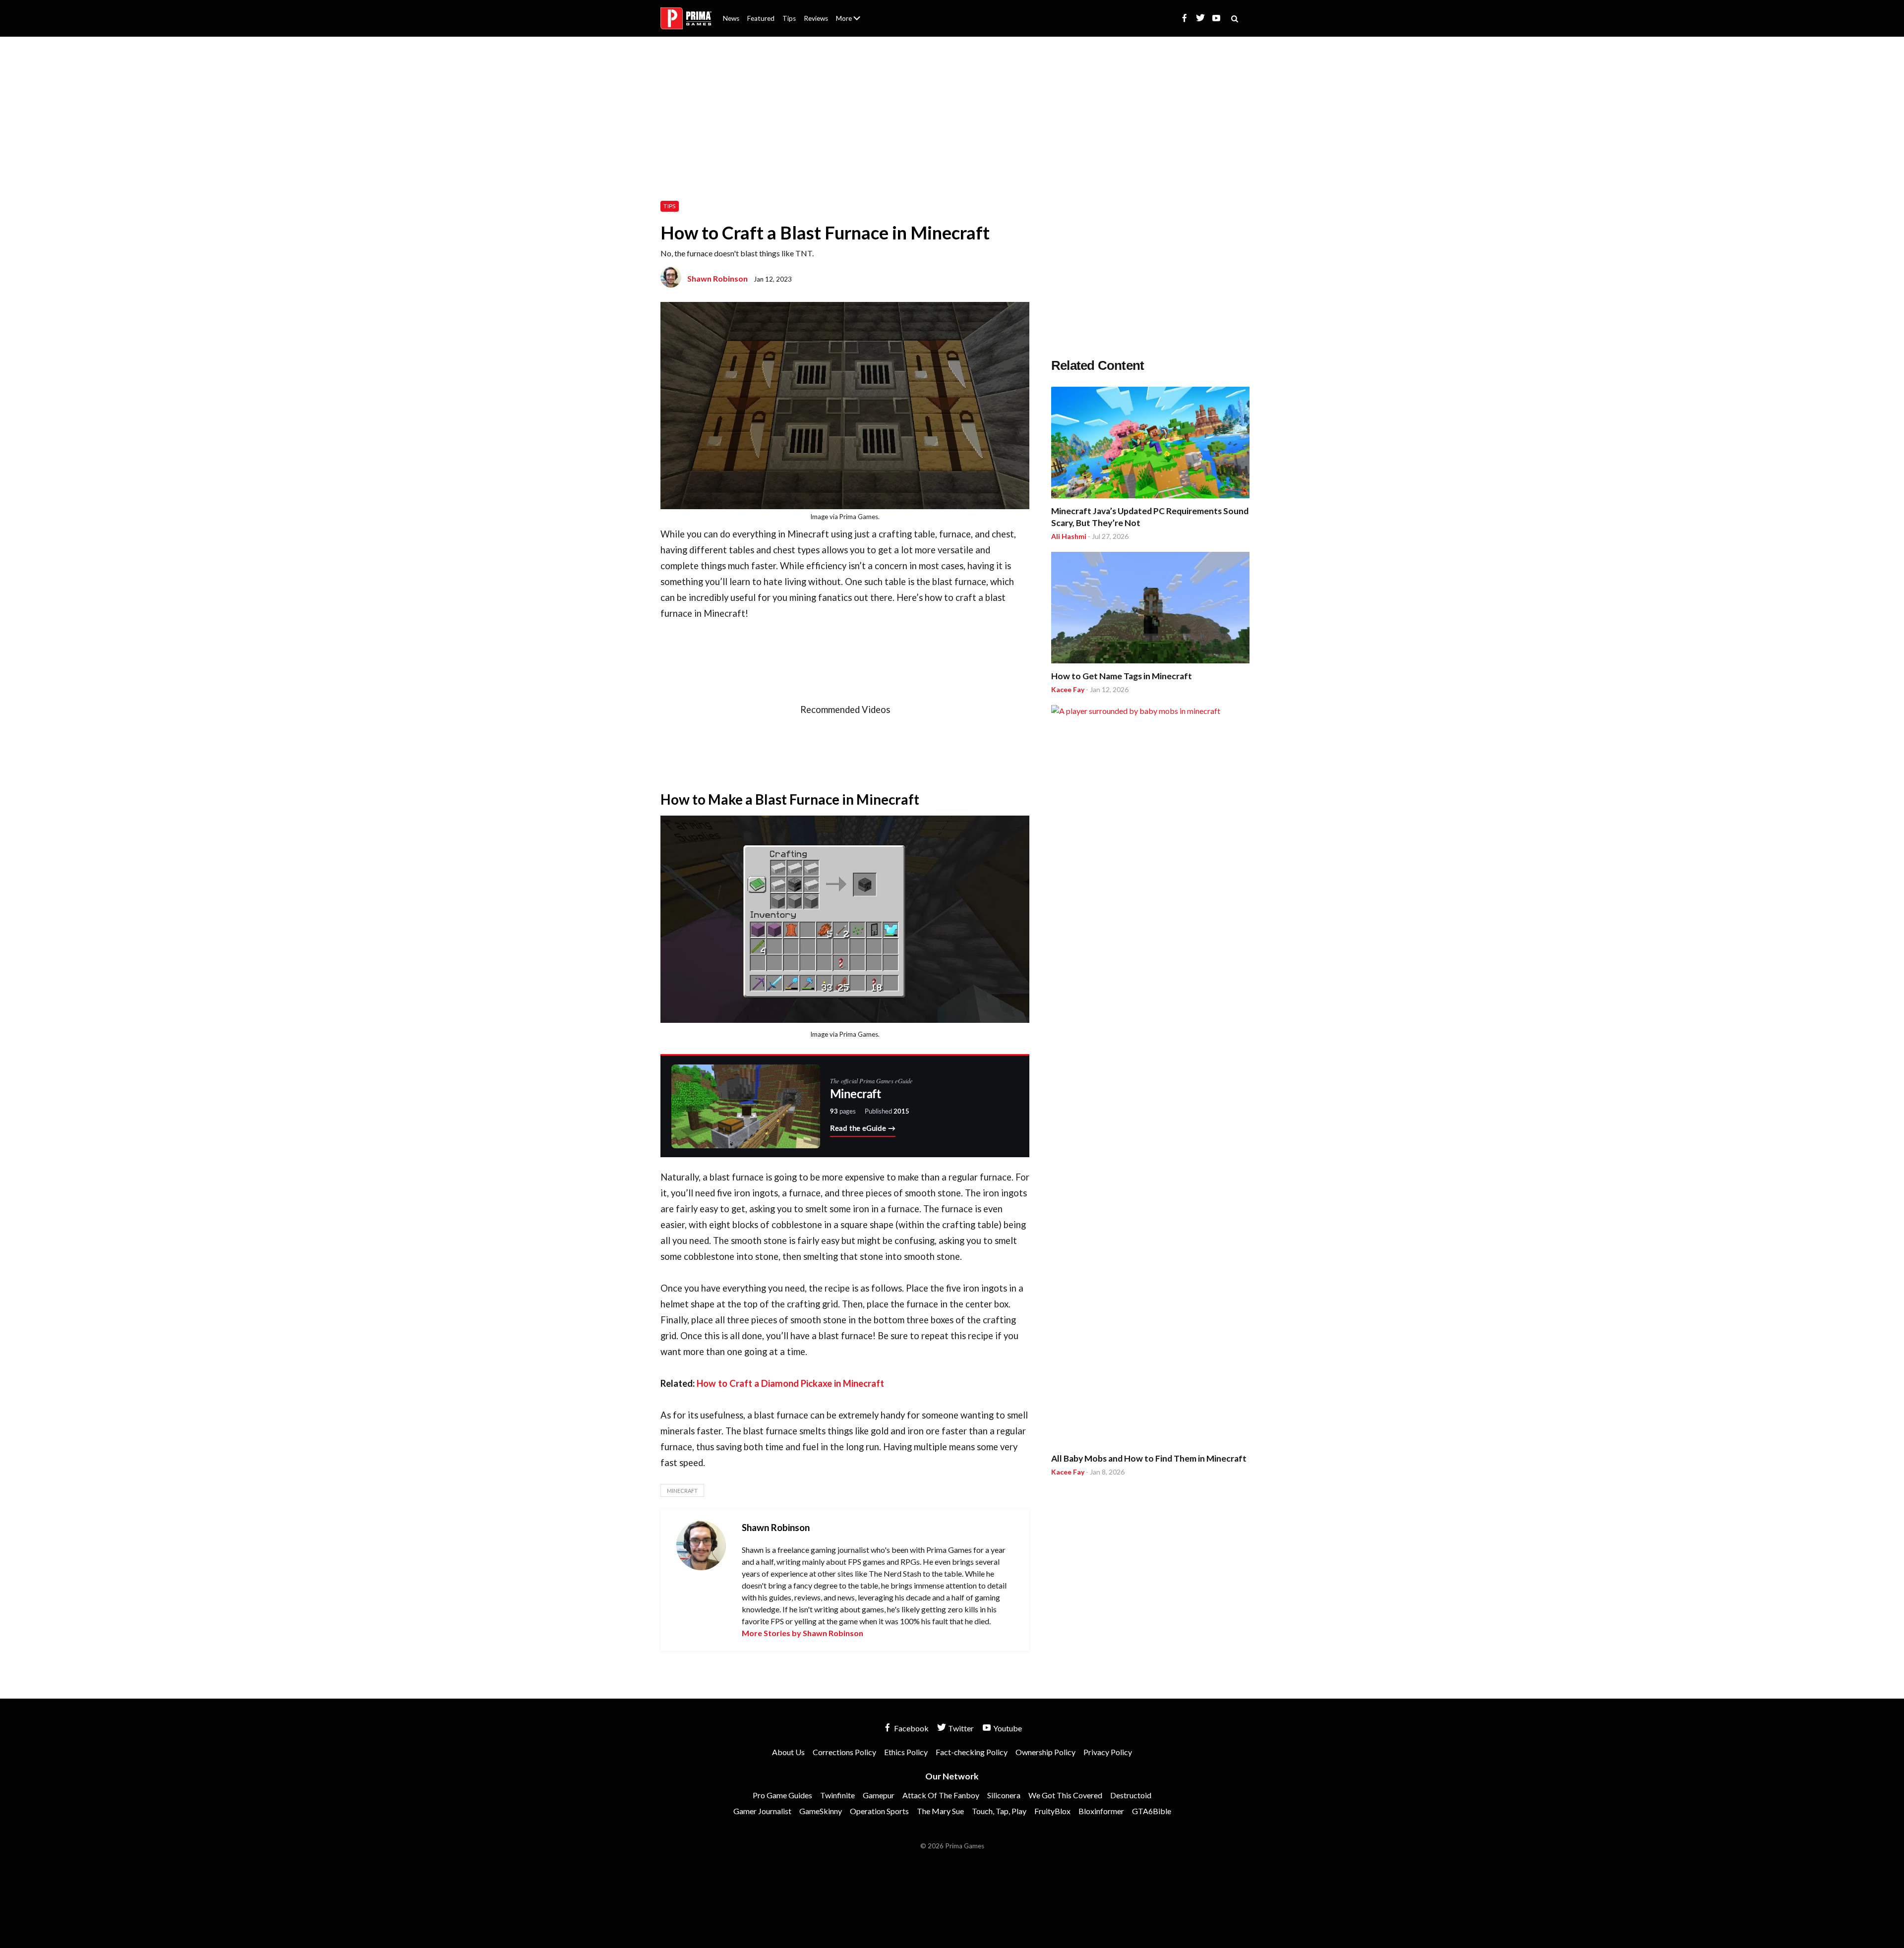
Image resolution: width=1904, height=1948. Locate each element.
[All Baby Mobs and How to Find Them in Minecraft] (1150, 1077)
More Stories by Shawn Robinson (803, 1633)
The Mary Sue (940, 1811)
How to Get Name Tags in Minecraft (1122, 676)
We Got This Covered (1065, 1795)
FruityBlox (1052, 1811)
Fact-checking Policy (972, 1752)
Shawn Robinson (717, 278)
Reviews (816, 18)
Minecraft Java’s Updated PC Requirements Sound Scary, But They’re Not (1150, 517)
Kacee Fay (1068, 689)
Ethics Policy (906, 1752)
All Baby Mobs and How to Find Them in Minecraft (1149, 1458)
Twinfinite (837, 1795)
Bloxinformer (1101, 1811)
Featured (761, 18)
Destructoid (1131, 1795)
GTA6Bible (1152, 1811)
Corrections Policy (844, 1752)
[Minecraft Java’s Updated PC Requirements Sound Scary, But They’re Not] (1150, 444)
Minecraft (682, 1491)
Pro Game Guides (782, 1795)
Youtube (1007, 1728)
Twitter (960, 1728)
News (731, 18)
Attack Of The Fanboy (941, 1795)
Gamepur (879, 1795)
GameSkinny (821, 1811)
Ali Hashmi (1069, 536)
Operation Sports (879, 1811)
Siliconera (1004, 1795)
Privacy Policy (1108, 1752)
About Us (850, 12)
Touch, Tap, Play (999, 1811)
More (854, 23)
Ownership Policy (1045, 1752)
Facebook (911, 1728)
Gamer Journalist (762, 1811)
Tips (789, 18)
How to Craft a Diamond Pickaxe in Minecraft (790, 1383)
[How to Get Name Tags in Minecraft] (1150, 609)
